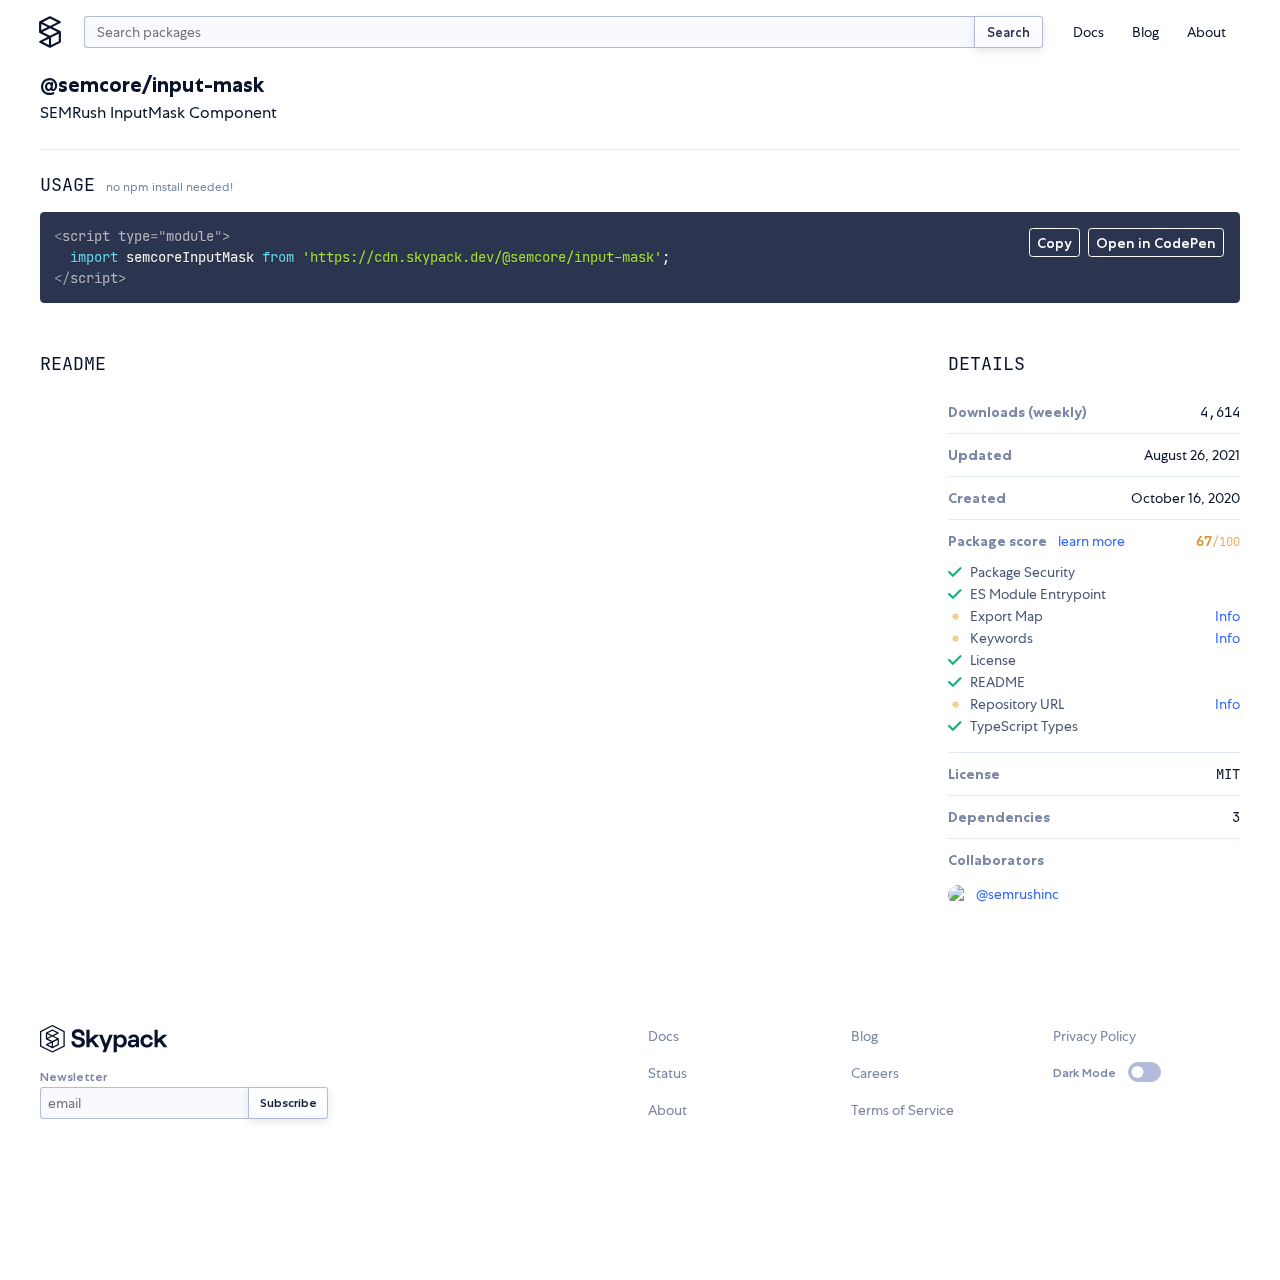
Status (667, 1073)
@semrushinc (1017, 894)
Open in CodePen (1156, 243)
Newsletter (73, 1076)
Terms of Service (902, 1110)
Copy (1054, 243)
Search (1008, 32)
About (1206, 32)
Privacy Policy (1094, 1036)
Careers (875, 1073)
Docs (1088, 32)
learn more (1091, 541)
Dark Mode (1084, 1072)
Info (1227, 616)
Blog (1145, 32)
